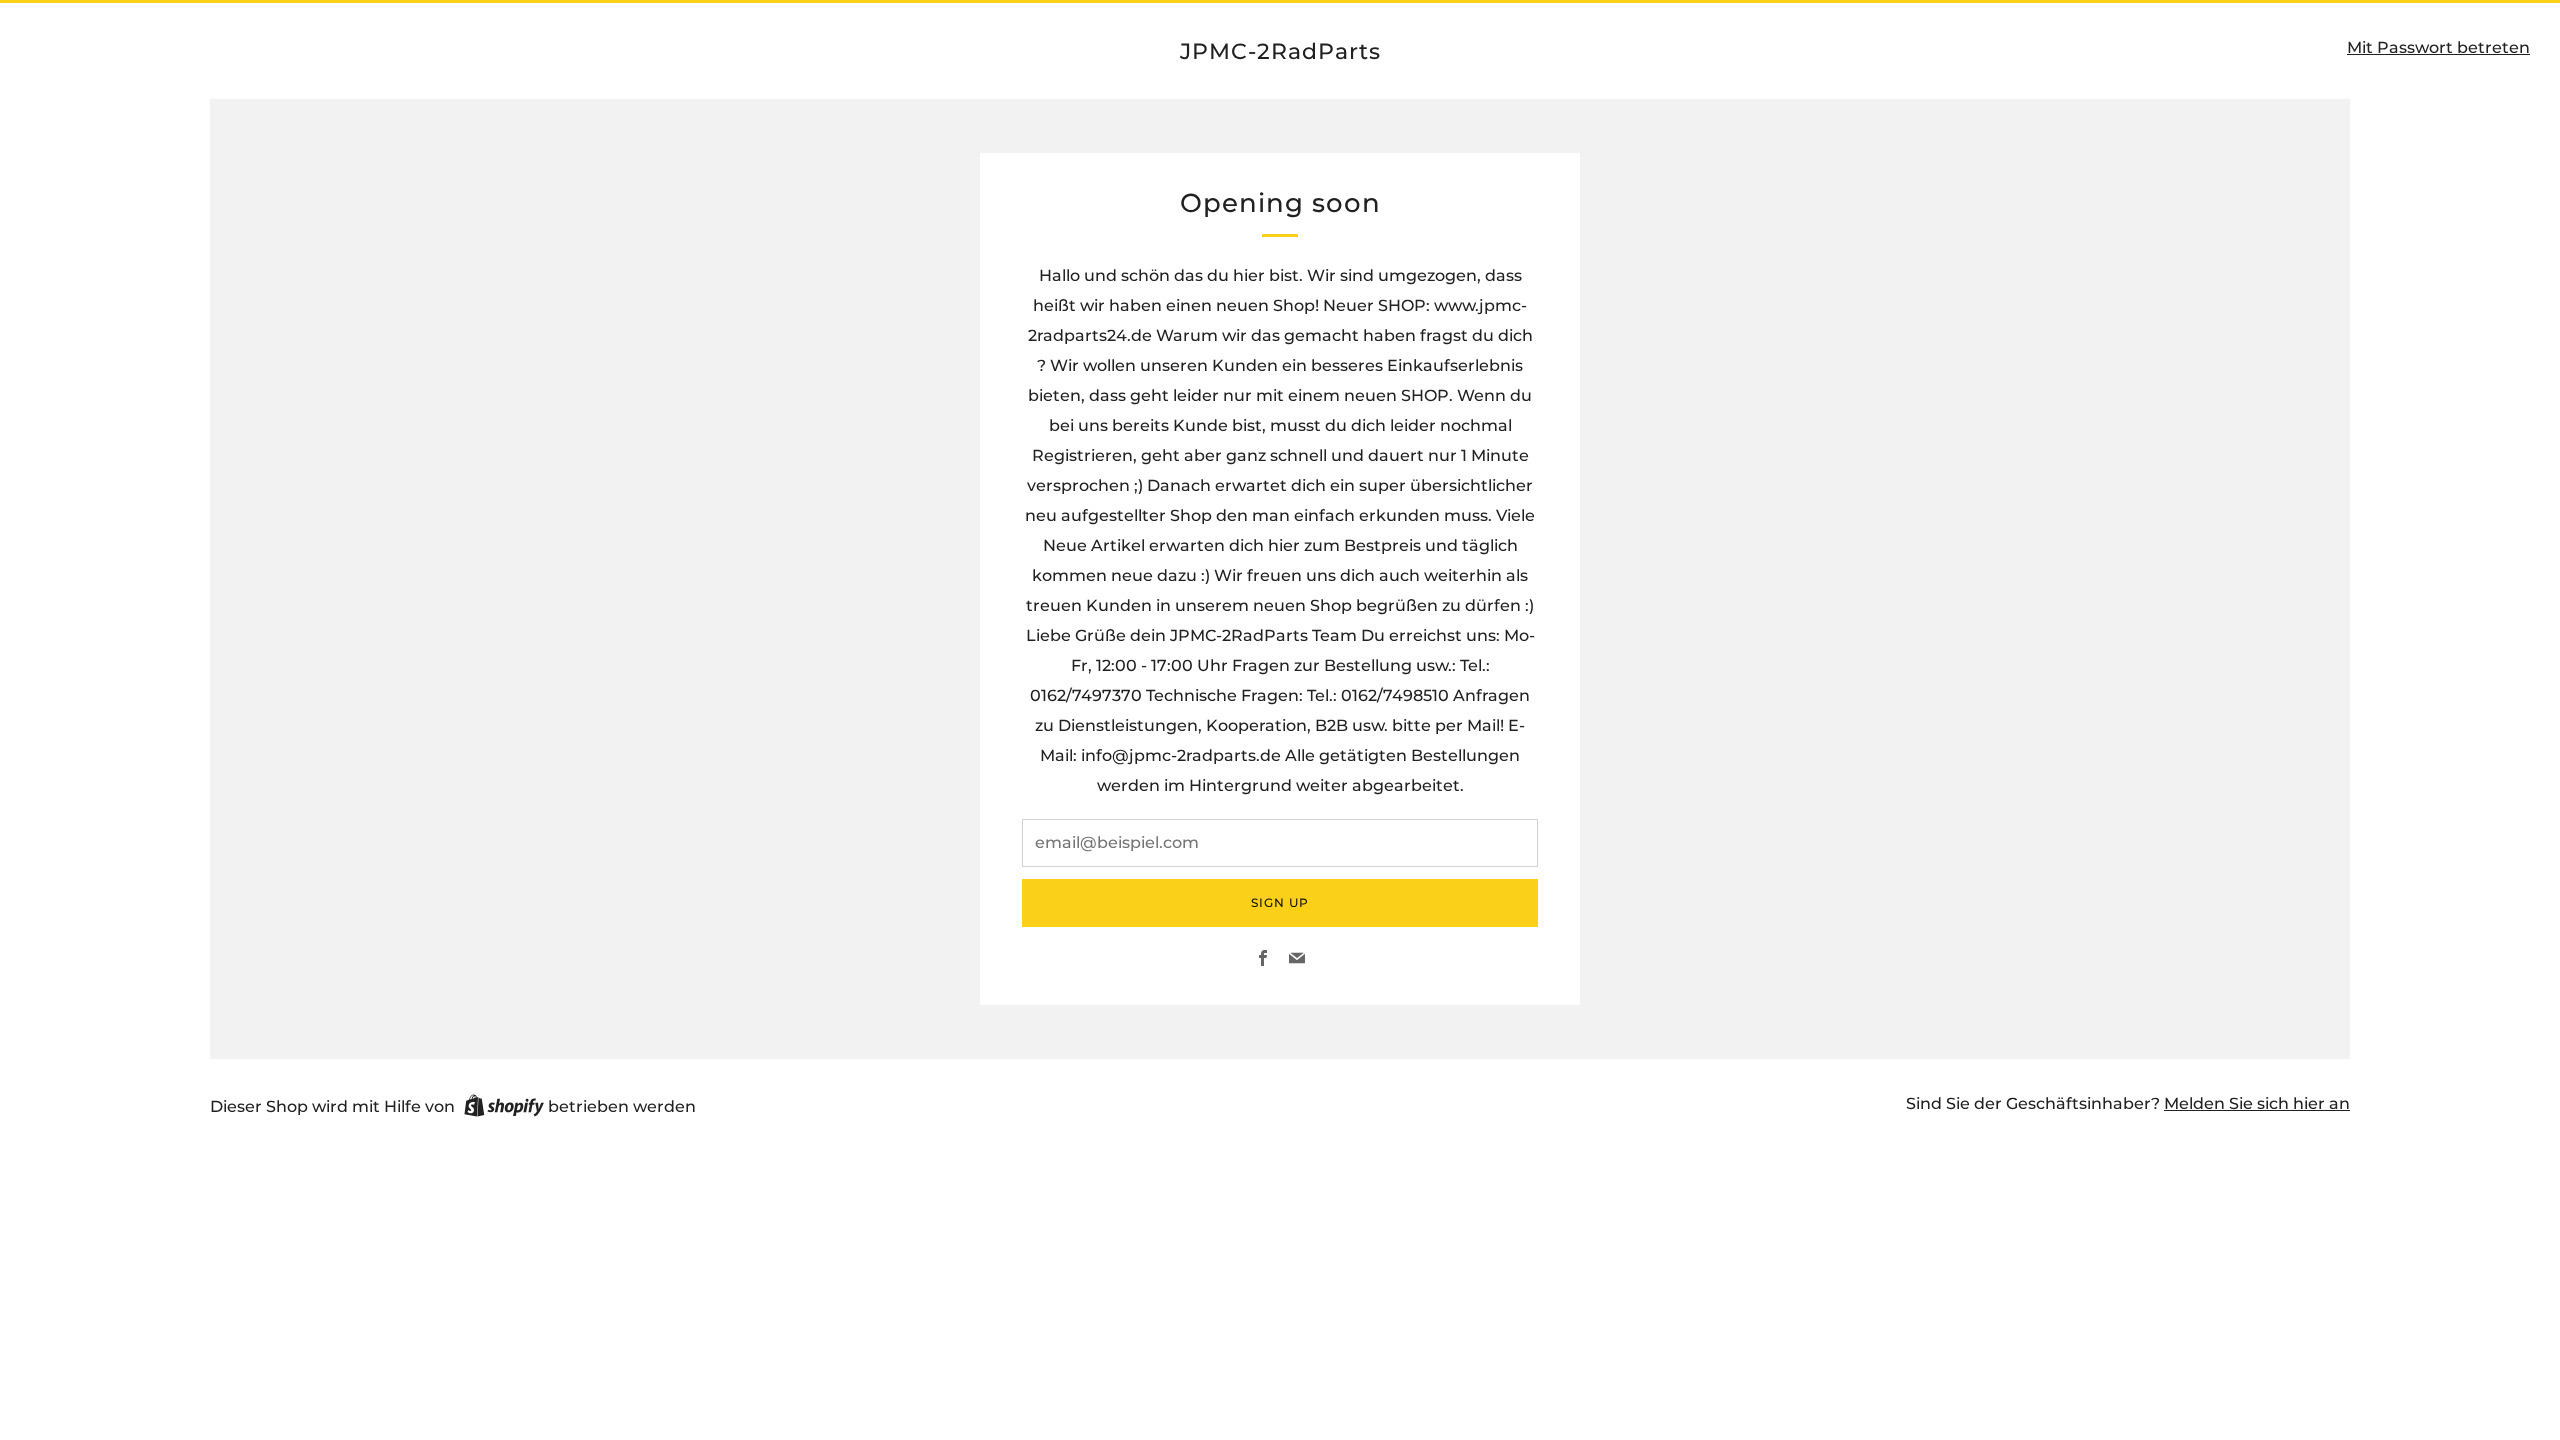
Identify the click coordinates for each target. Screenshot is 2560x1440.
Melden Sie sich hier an (2257, 1103)
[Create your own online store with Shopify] (504, 1109)
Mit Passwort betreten (2438, 47)
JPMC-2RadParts (1280, 51)
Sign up (1280, 902)
